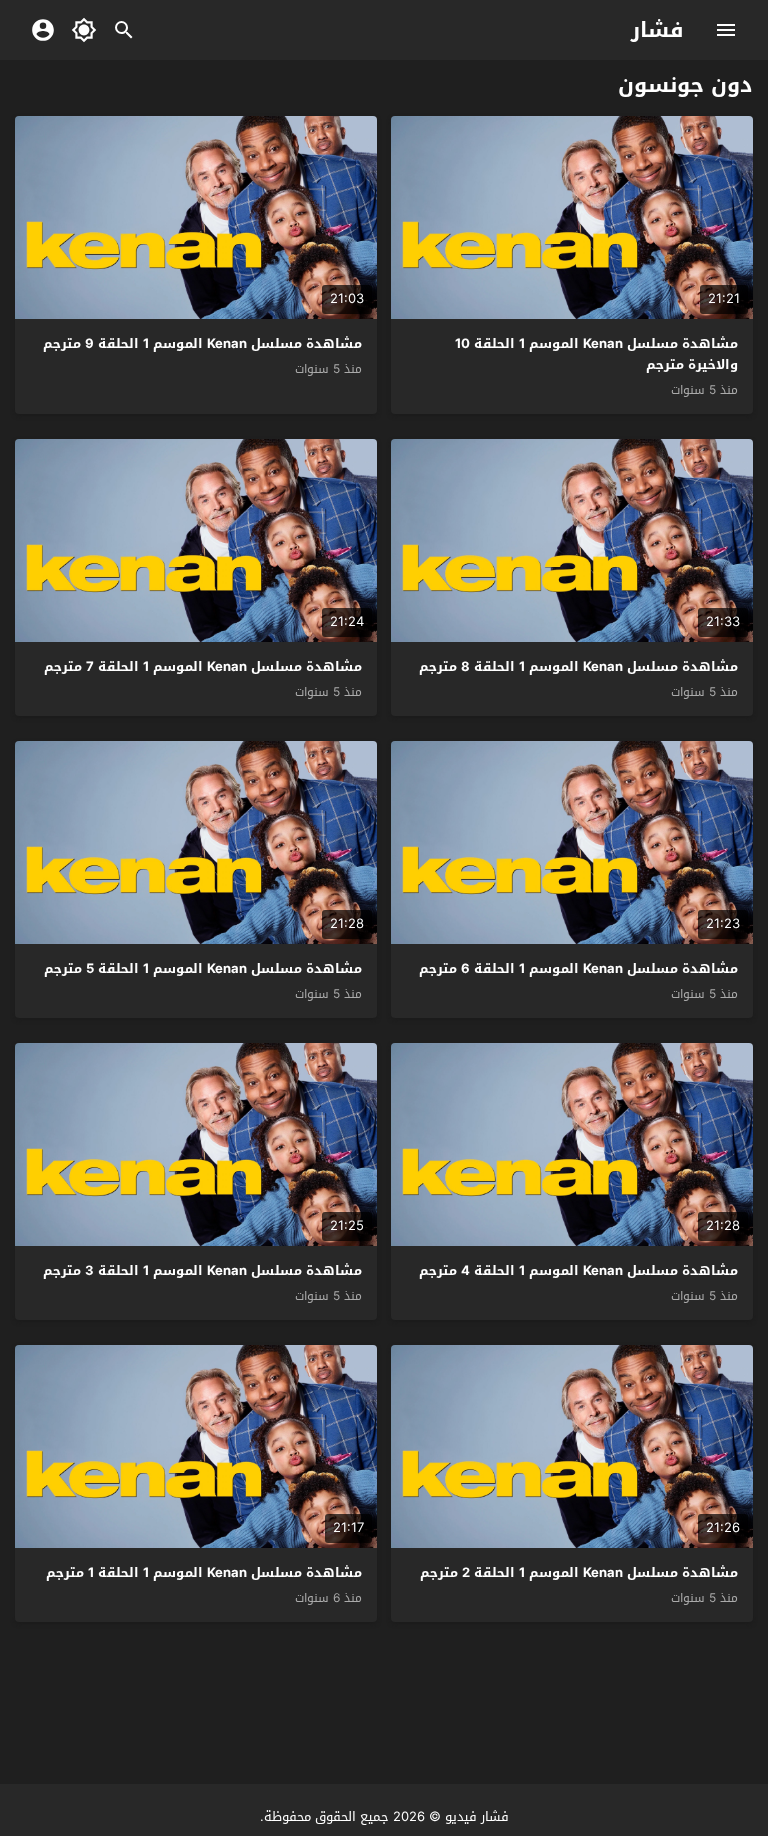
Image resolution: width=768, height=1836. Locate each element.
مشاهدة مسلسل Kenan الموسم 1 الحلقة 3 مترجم (202, 1270)
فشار (657, 30)
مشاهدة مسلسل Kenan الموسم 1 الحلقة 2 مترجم (579, 1572)
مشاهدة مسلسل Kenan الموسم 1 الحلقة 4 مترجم (578, 1270)
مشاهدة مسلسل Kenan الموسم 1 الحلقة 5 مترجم (203, 968)
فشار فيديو (477, 1816)
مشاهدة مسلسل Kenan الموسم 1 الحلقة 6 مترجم (578, 968)
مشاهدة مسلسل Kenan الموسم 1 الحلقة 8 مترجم (578, 666)
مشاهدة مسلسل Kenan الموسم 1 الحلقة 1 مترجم (204, 1572)
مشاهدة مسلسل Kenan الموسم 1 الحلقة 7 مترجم (203, 666)
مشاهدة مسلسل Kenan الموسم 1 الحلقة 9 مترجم (202, 343)
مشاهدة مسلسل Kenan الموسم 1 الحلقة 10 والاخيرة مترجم (596, 354)
